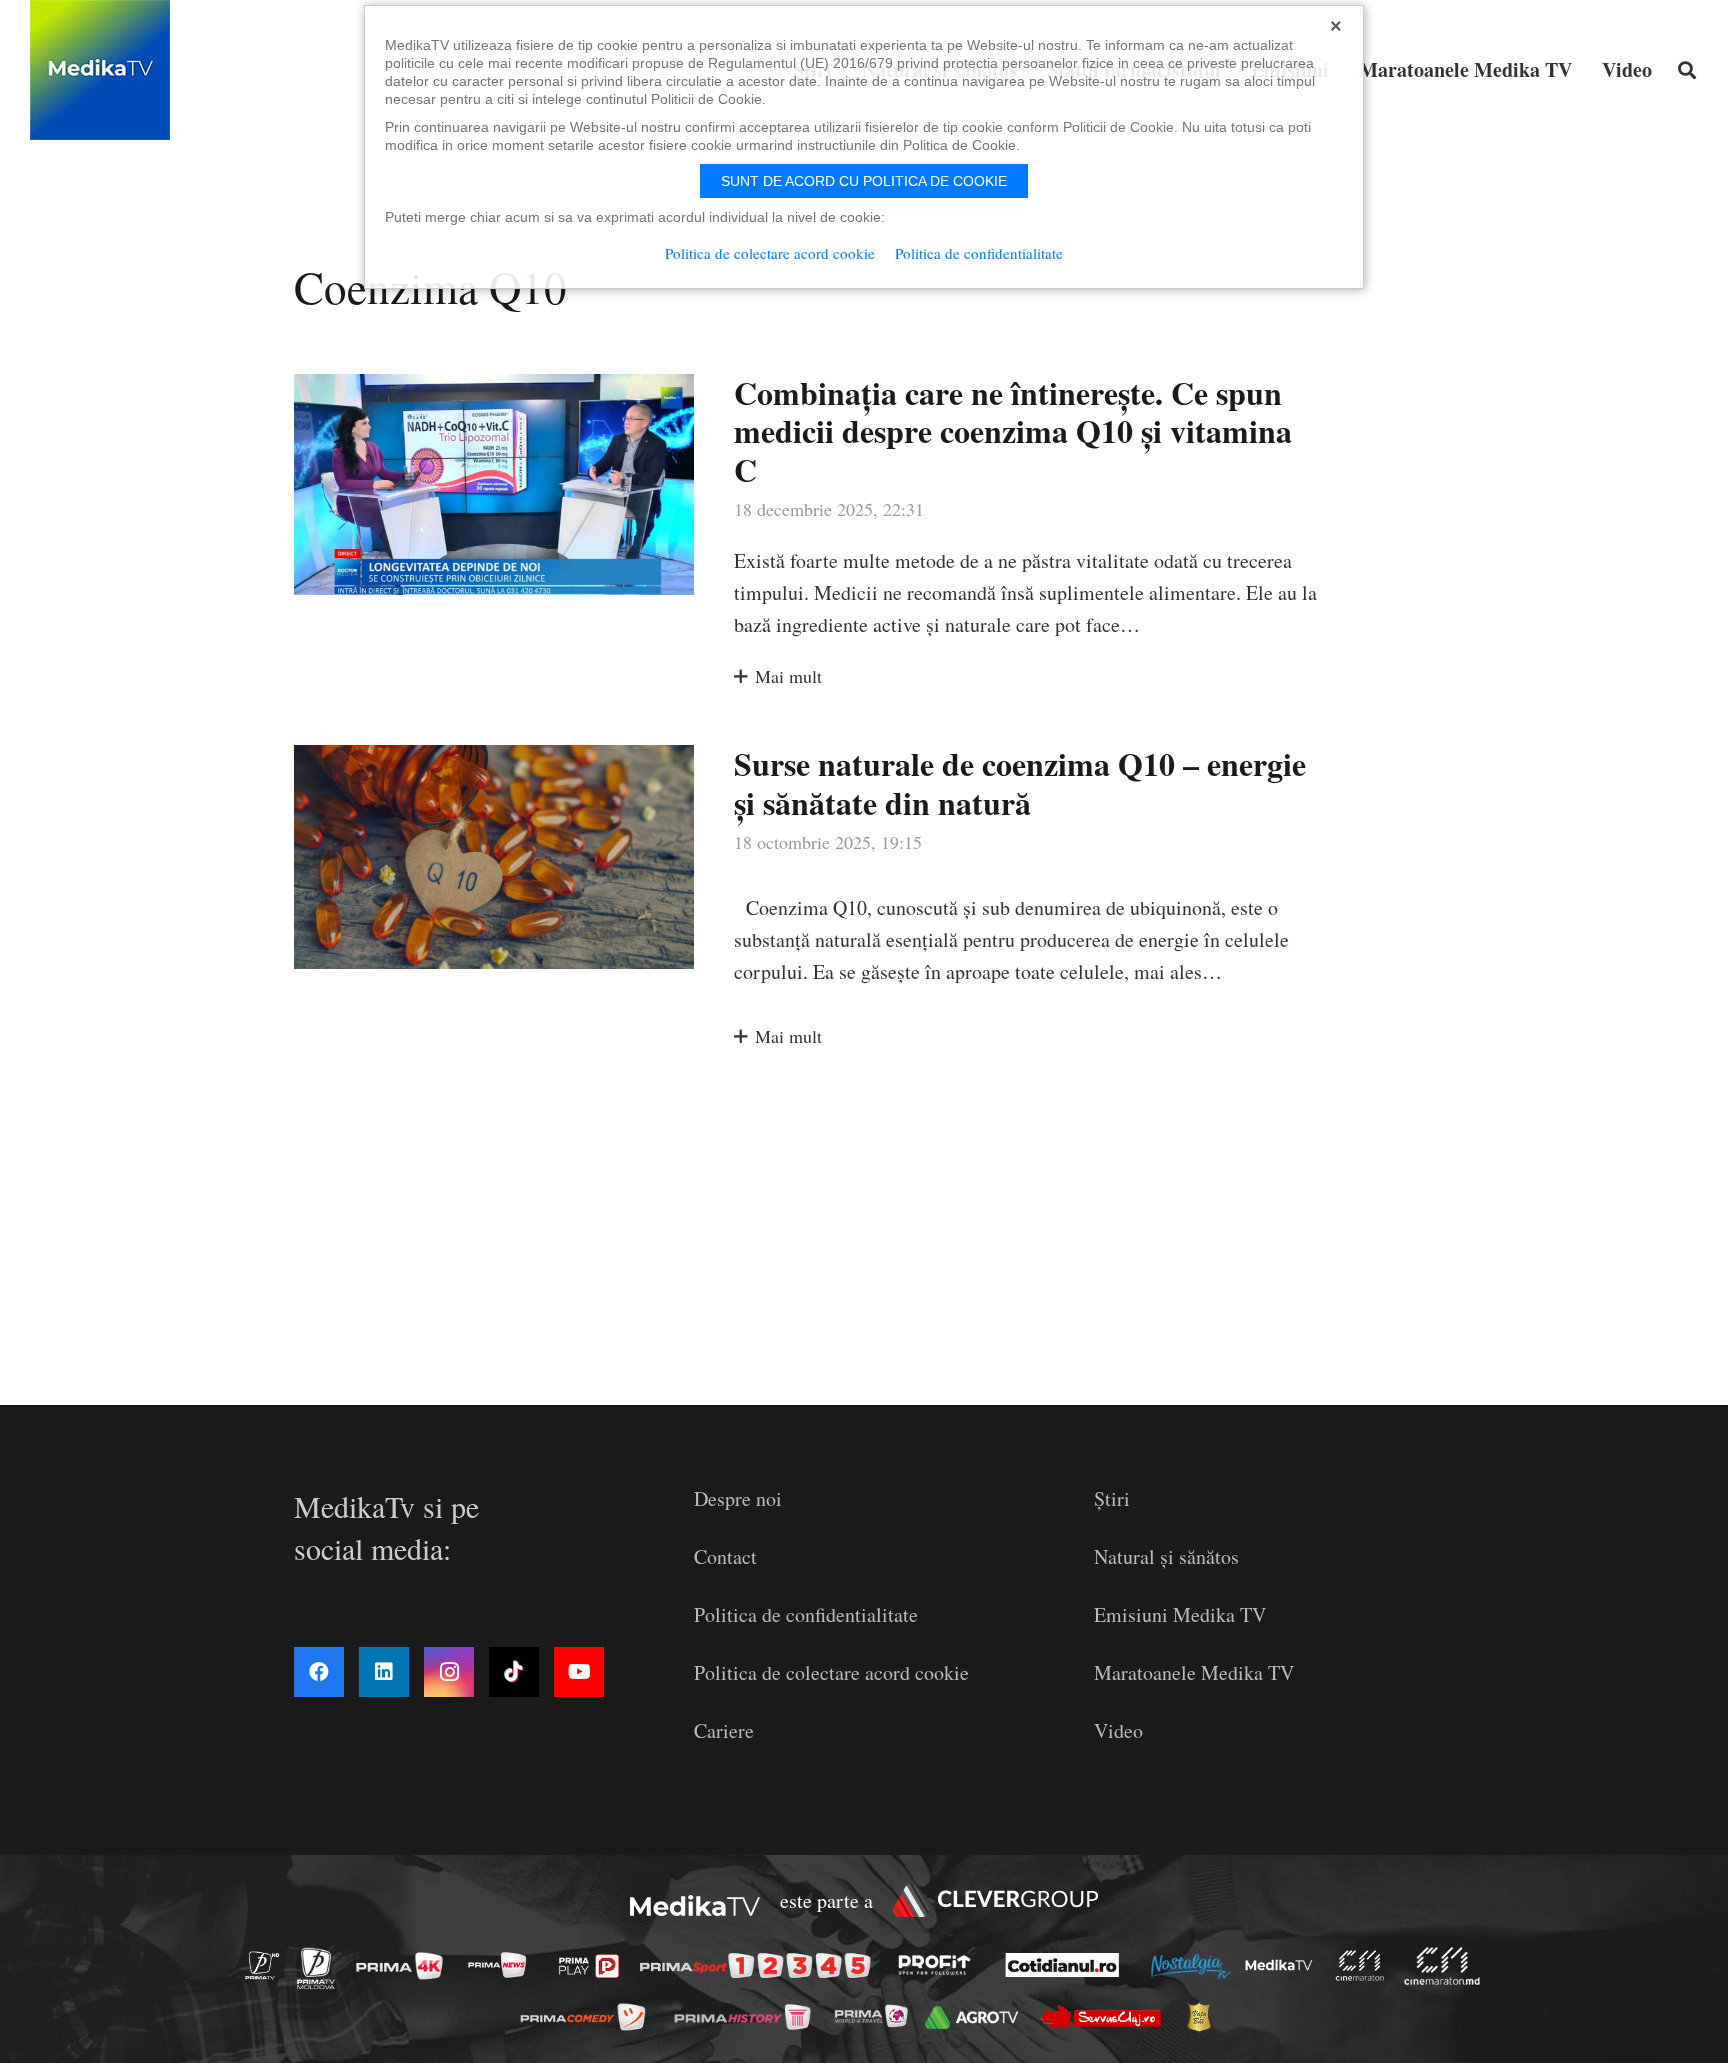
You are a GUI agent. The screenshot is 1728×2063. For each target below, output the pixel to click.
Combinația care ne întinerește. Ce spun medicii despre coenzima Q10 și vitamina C (1013, 431)
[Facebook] (319, 1672)
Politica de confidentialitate (806, 1614)
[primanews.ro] (503, 1964)
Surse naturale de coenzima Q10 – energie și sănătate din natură (1020, 782)
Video (1118, 1730)
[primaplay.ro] (594, 1966)
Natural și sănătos (1166, 1556)
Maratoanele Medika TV (1194, 1672)
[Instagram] (449, 1672)
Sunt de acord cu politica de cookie (864, 181)
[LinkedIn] (384, 1672)
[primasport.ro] (760, 1966)
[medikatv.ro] (1284, 1965)
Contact (725, 1556)
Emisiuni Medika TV (1180, 1614)
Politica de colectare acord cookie (831, 1672)
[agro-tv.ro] (977, 2017)
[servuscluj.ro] (1106, 2016)
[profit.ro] (940, 1965)
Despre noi (738, 1498)
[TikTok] (514, 1672)
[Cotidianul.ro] (1067, 1965)
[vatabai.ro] (1204, 2017)
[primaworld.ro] (876, 2016)
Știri (1112, 1498)
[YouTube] (579, 1672)
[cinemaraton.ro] (1365, 1965)
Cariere (724, 1730)
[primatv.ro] (268, 1964)
